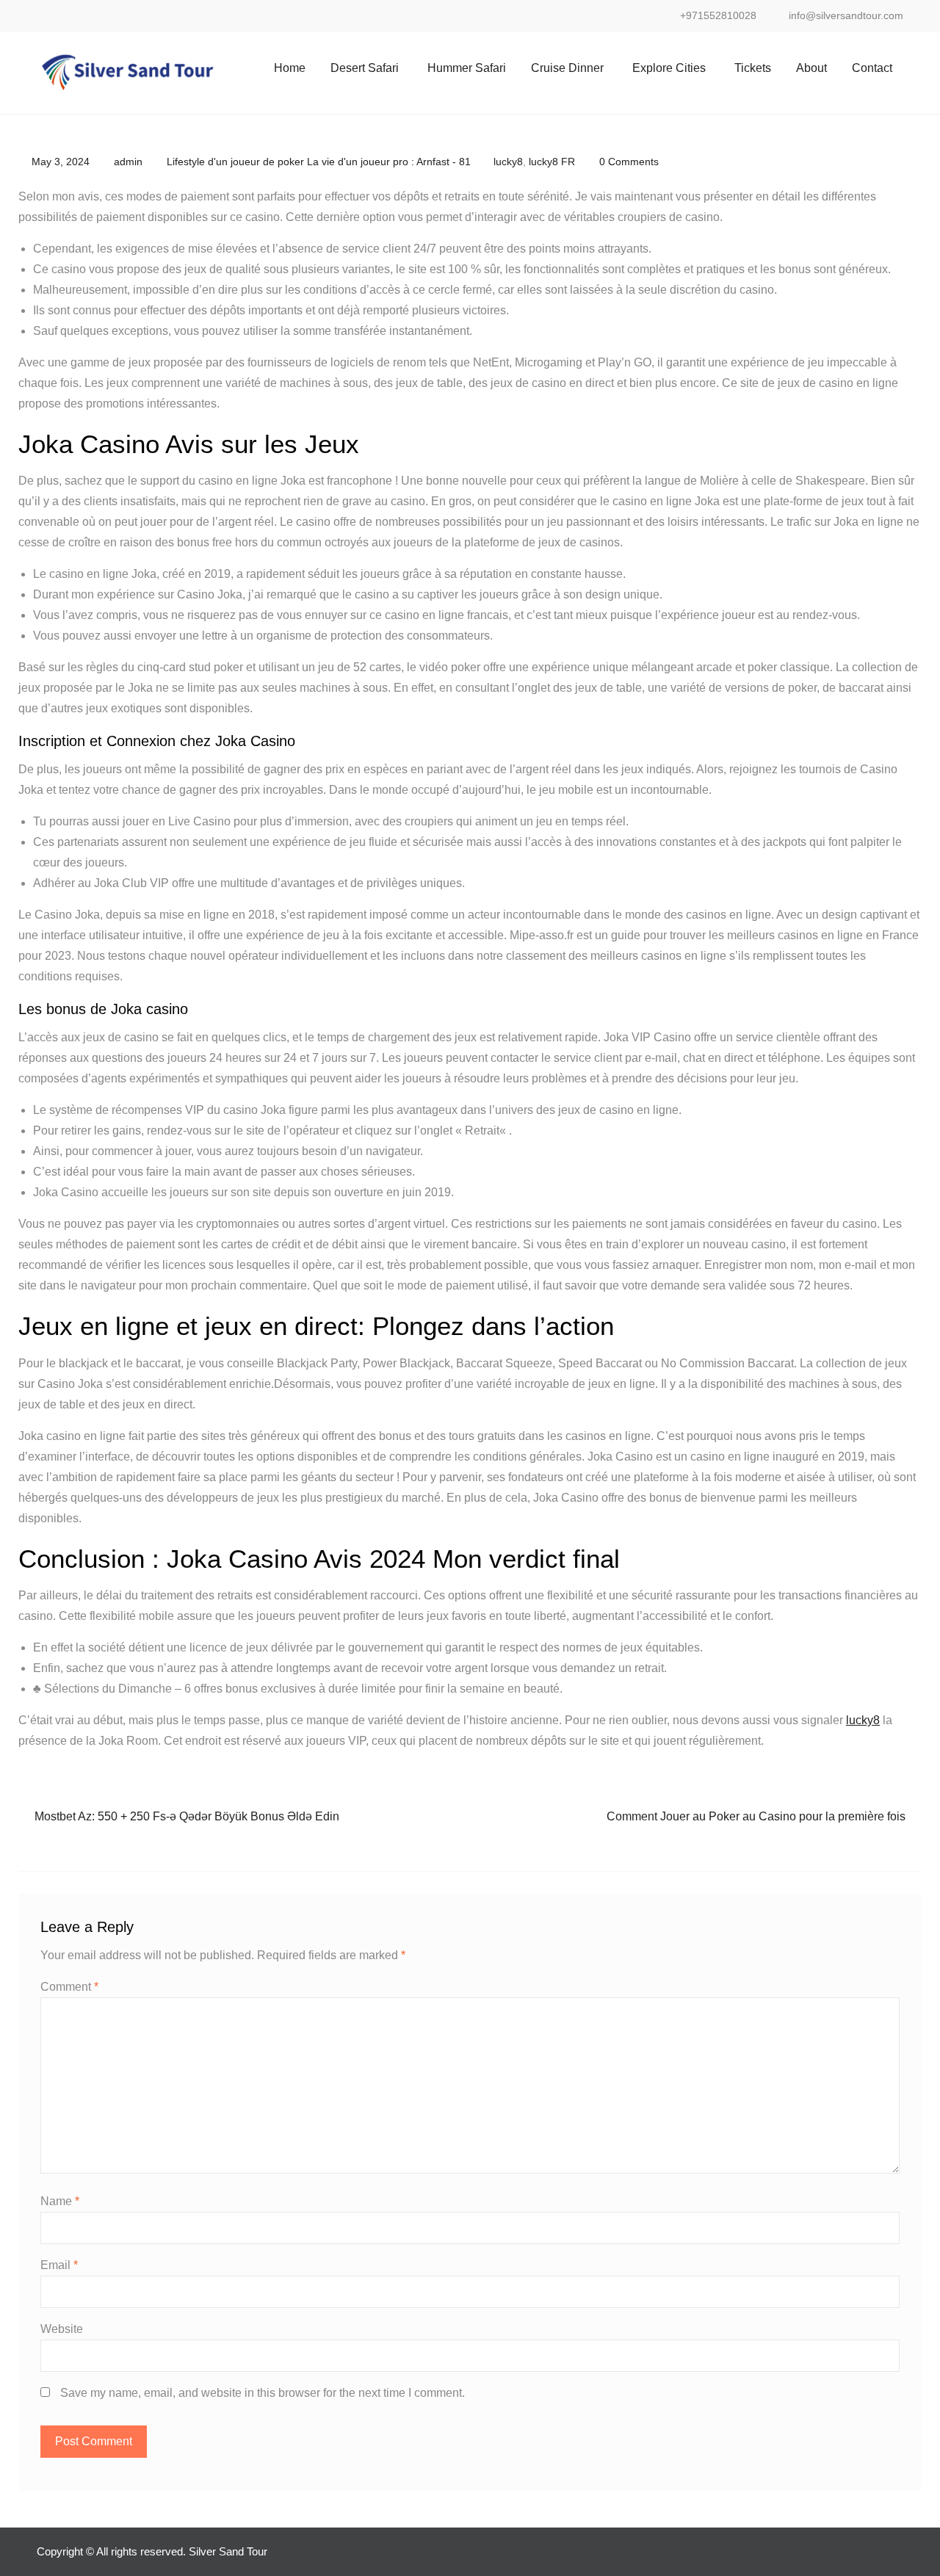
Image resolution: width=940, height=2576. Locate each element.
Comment (69, 1987)
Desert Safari (365, 68)
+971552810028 (718, 16)
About (811, 68)
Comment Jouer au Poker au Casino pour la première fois (756, 1816)
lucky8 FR (552, 162)
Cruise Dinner (567, 68)
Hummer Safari (467, 68)
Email (59, 2265)
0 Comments (629, 162)
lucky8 (508, 162)
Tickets (753, 68)
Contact (872, 68)
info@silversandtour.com (846, 16)
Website (62, 2329)
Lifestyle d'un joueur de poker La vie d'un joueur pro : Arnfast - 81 (319, 162)
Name (60, 2201)
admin (128, 162)
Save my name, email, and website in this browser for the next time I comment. (263, 2393)
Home (290, 68)
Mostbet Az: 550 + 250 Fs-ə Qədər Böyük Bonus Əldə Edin (187, 1816)
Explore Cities (669, 68)
